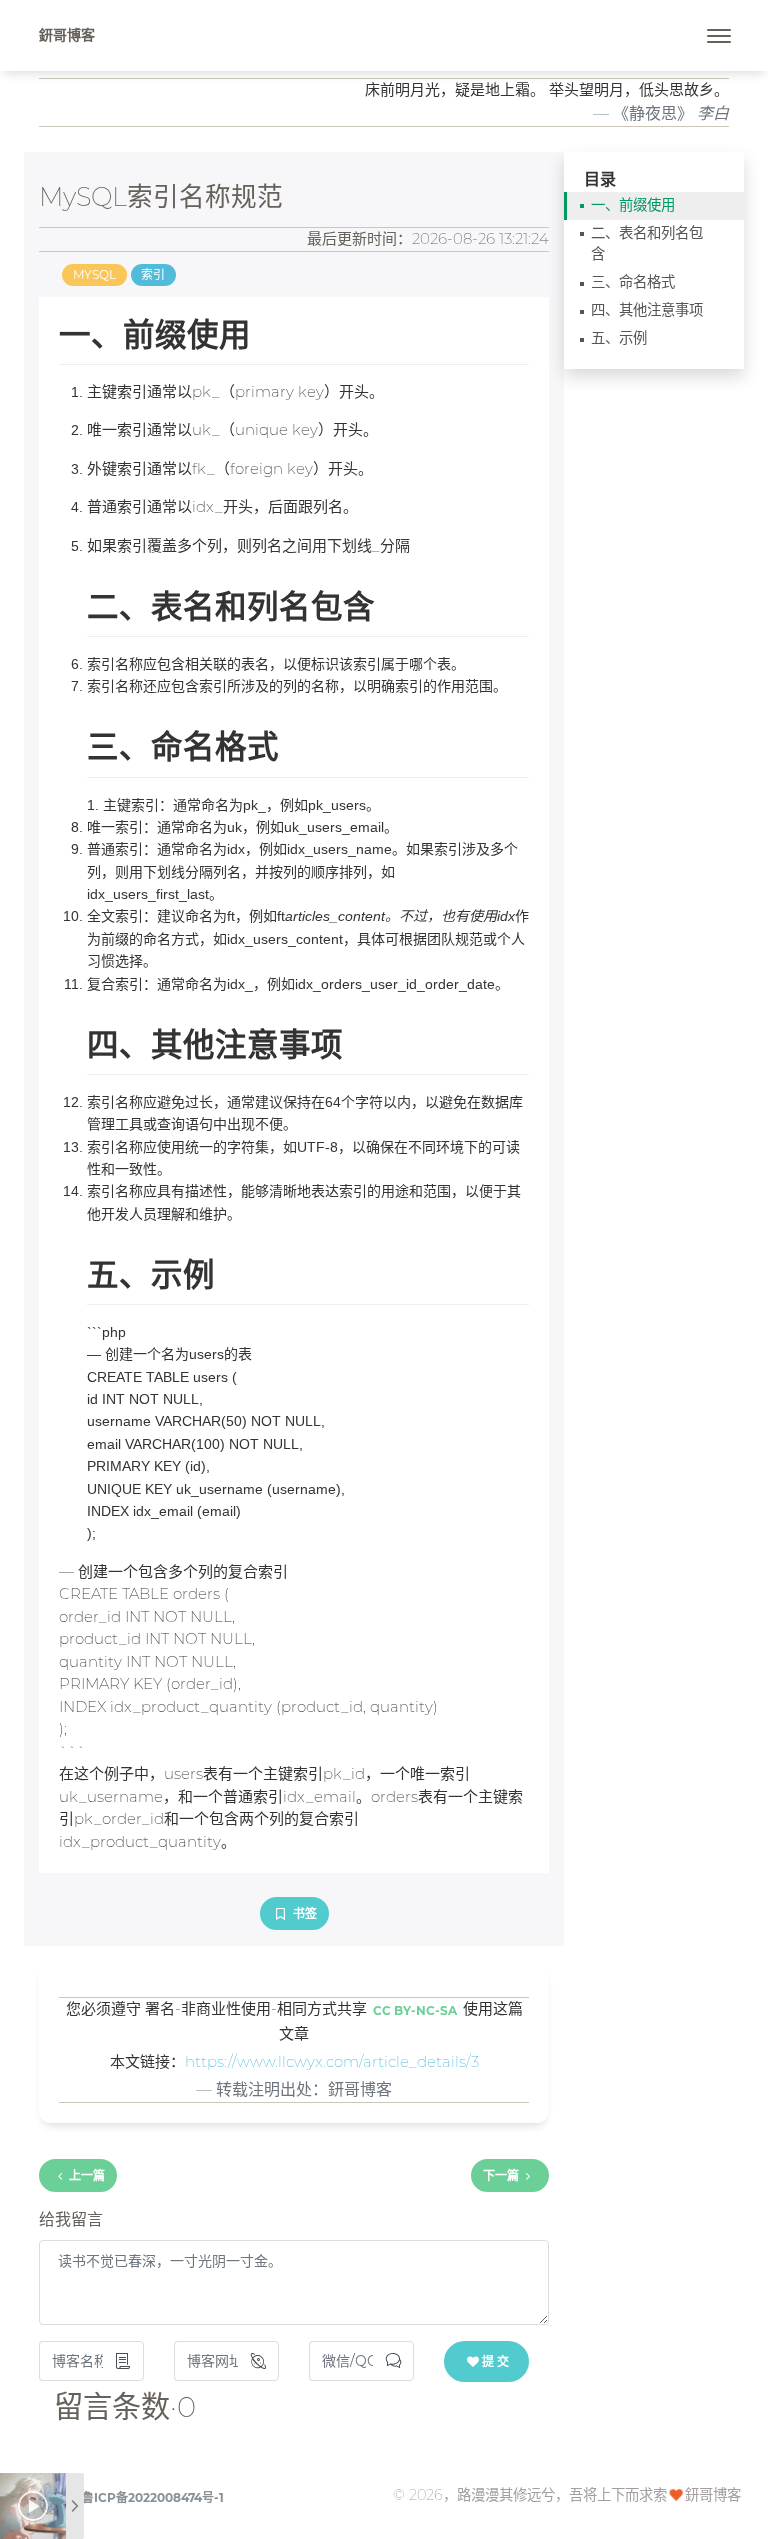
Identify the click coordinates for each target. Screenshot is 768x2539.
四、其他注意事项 (647, 310)
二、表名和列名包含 (647, 244)
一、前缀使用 (633, 205)
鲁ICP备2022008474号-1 (153, 2497)
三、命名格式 (633, 282)
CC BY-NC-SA (415, 2010)
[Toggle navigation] (719, 36)
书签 (303, 1913)
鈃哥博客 (67, 35)
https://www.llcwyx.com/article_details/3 (332, 2061)
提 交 (495, 2361)
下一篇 (501, 2175)
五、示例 (619, 338)
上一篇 (87, 2175)
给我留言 (71, 2219)
